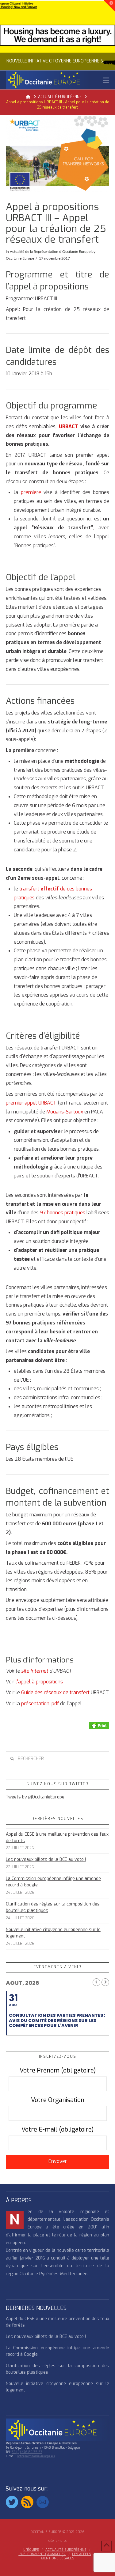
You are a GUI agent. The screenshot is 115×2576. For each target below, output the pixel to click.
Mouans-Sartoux (65, 1112)
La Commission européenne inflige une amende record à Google (53, 1882)
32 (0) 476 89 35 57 (27, 2452)
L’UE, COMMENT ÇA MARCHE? (42, 2554)
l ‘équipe (31, 2550)
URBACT (69, 426)
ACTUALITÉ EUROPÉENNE (66, 2550)
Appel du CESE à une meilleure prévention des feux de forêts (57, 1837)
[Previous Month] (96, 1982)
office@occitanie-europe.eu (36, 2456)
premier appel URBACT (31, 1103)
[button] (106, 80)
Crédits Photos (57, 2541)
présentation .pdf (41, 1704)
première (32, 492)
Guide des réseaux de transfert (55, 1692)
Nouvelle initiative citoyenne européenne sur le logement (53, 1933)
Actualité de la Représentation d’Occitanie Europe (50, 252)
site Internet (35, 1671)
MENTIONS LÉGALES (58, 2558)
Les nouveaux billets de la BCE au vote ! (46, 1859)
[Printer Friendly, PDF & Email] (99, 1725)
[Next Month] (105, 1982)
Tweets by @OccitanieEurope (35, 1797)
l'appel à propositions (39, 1682)
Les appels (82, 2554)
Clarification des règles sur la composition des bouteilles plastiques (53, 1907)
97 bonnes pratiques (63, 1213)
